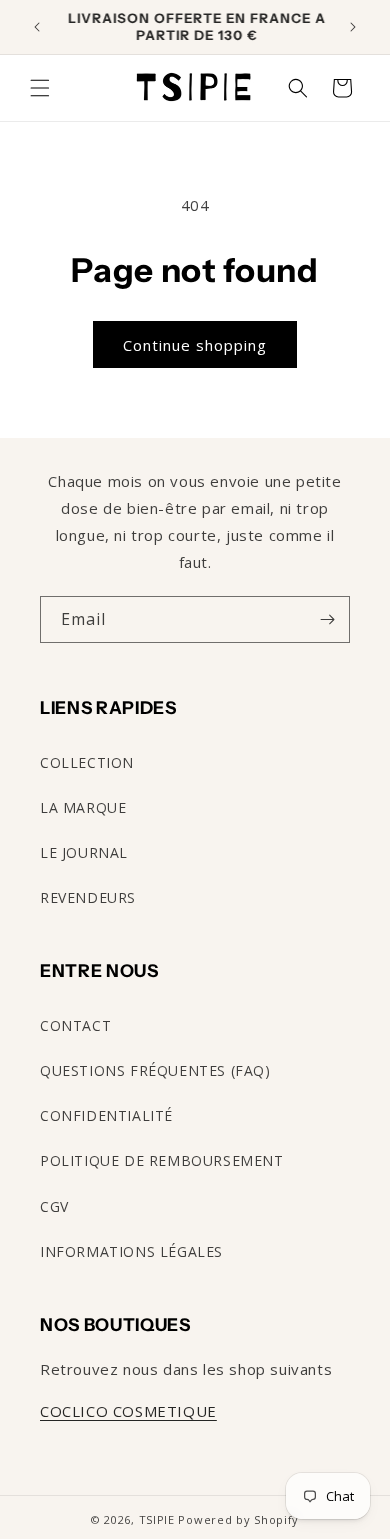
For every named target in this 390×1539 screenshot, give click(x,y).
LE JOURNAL (84, 852)
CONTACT (75, 1025)
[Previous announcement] (37, 27)
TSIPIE (157, 1519)
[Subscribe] (327, 619)
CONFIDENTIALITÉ (106, 1115)
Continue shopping (195, 345)
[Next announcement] (353, 27)
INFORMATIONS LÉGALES (131, 1251)
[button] (40, 88)
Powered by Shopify (238, 1519)
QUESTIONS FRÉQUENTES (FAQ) (155, 1070)
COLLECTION (87, 762)
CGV (54, 1206)
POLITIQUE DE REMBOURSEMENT (162, 1160)
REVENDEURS (88, 897)
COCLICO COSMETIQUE (128, 1411)
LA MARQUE (83, 807)
